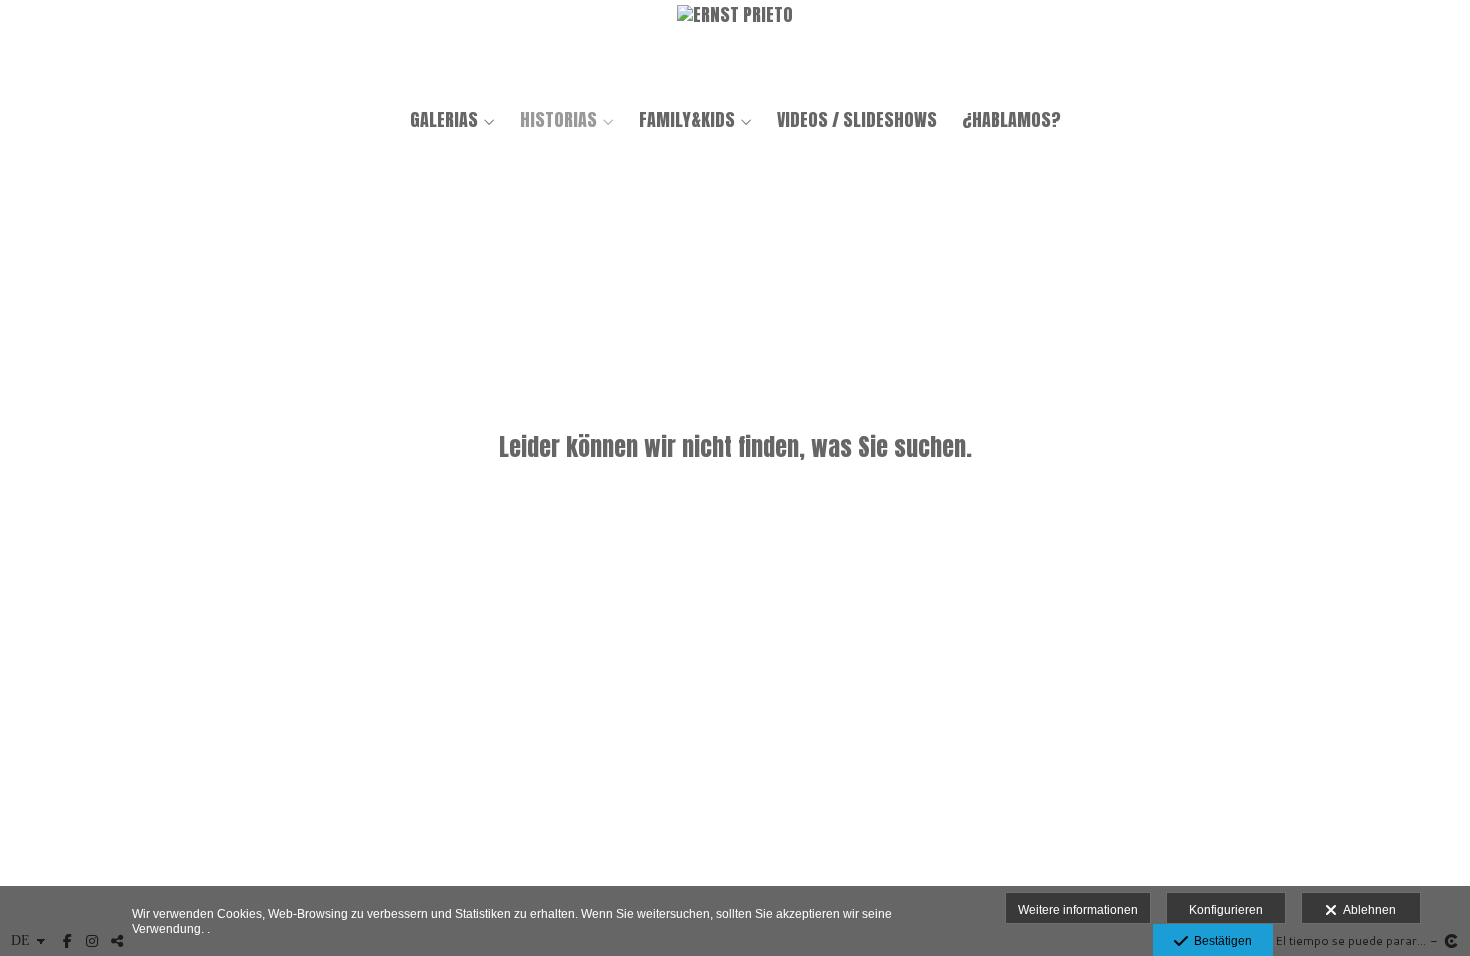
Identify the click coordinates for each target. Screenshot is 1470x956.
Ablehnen (1366, 910)
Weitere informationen (1078, 910)
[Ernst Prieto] (735, 47)
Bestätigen (1220, 941)
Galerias (444, 120)
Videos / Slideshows (857, 120)
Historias (558, 120)
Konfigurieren (1226, 910)
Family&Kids (687, 120)
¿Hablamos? (1011, 120)
